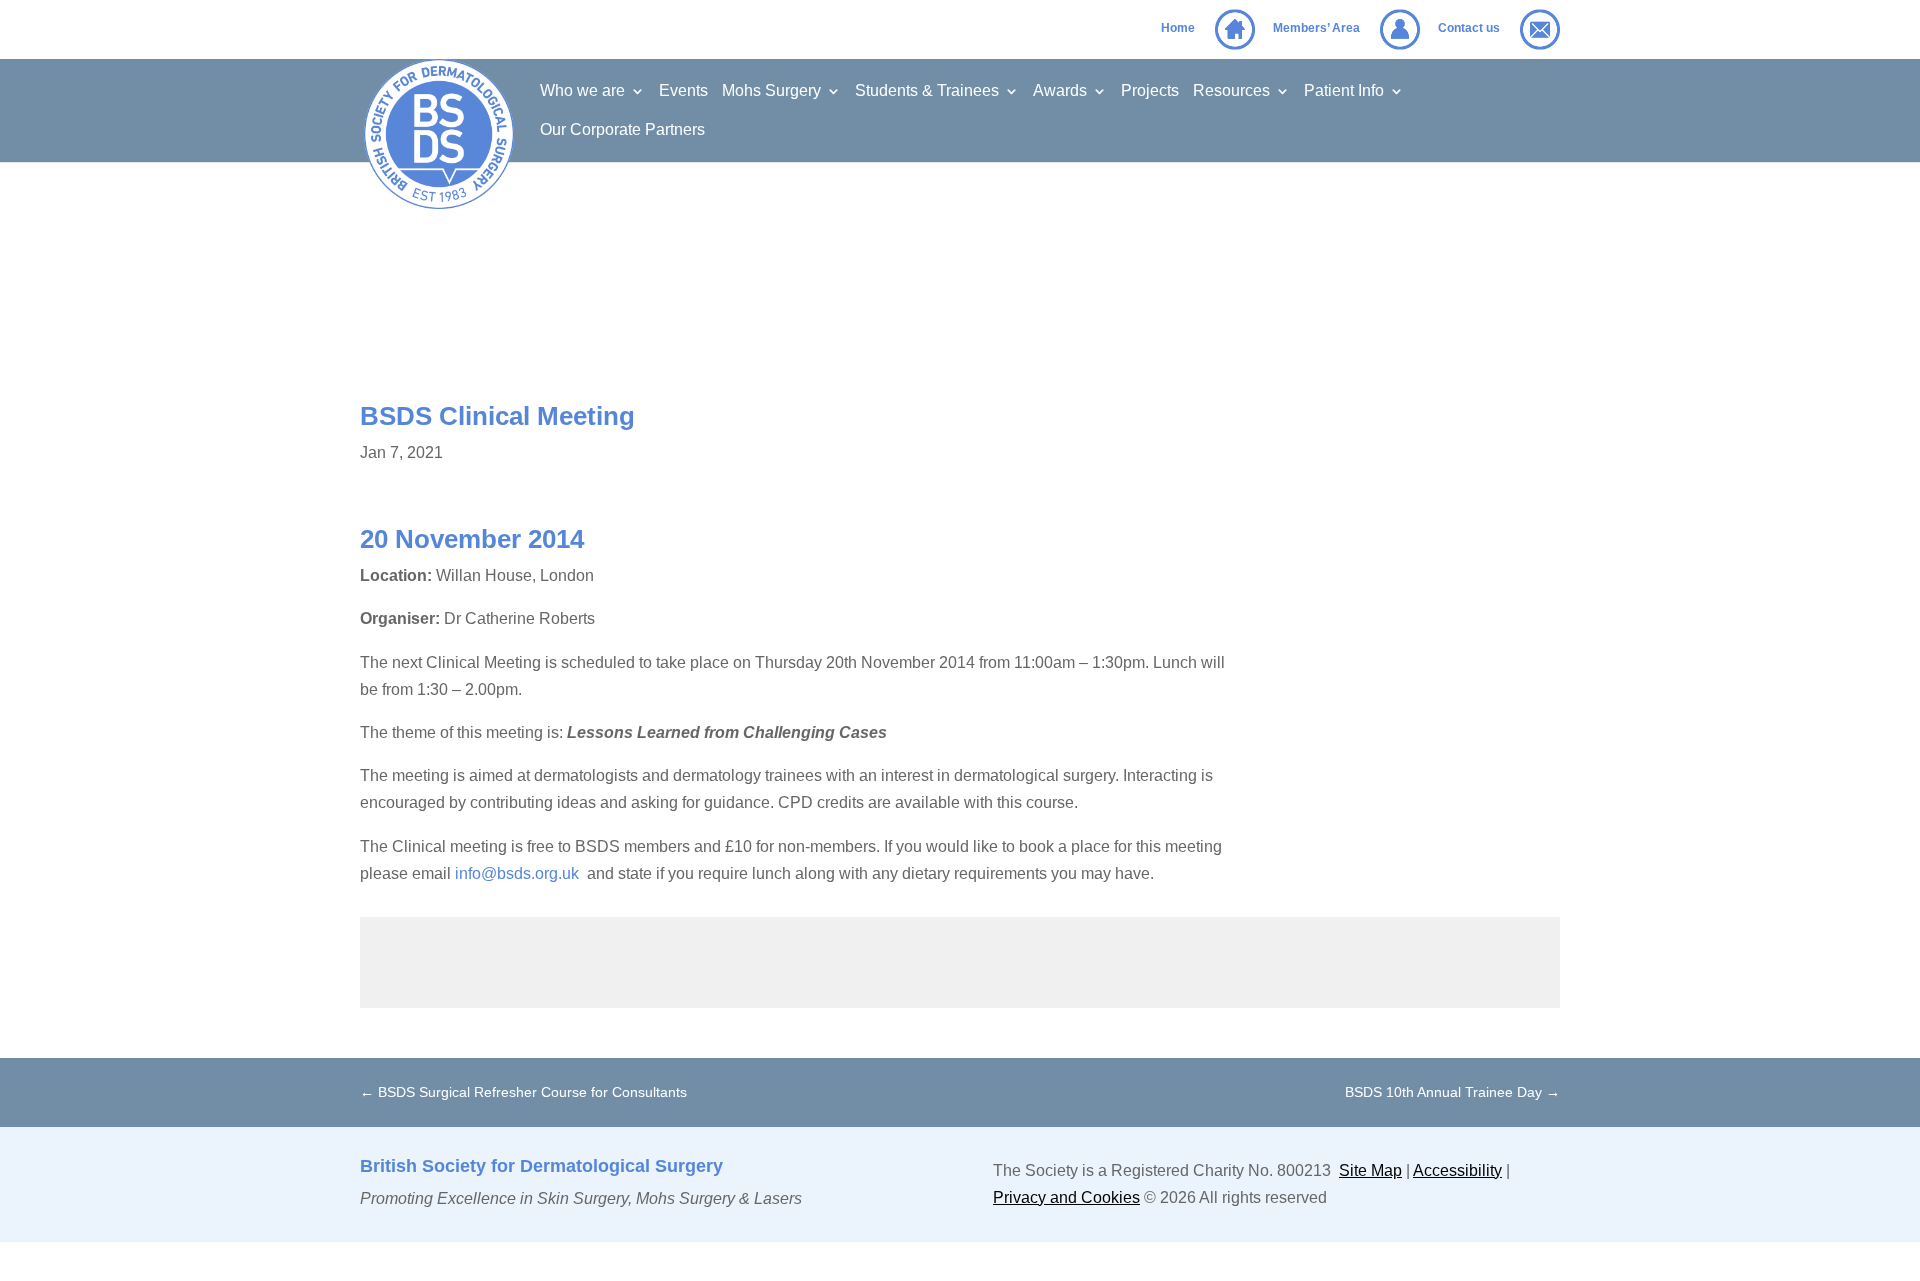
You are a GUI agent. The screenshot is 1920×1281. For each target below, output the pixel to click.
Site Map (1370, 1170)
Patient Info (1344, 91)
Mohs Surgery (771, 91)
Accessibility (1457, 1170)
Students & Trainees (927, 91)
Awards (1060, 91)
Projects (1150, 91)
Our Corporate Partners (622, 130)
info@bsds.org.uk (517, 873)
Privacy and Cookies (1066, 1197)
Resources (1231, 91)
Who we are (582, 91)
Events (683, 91)
